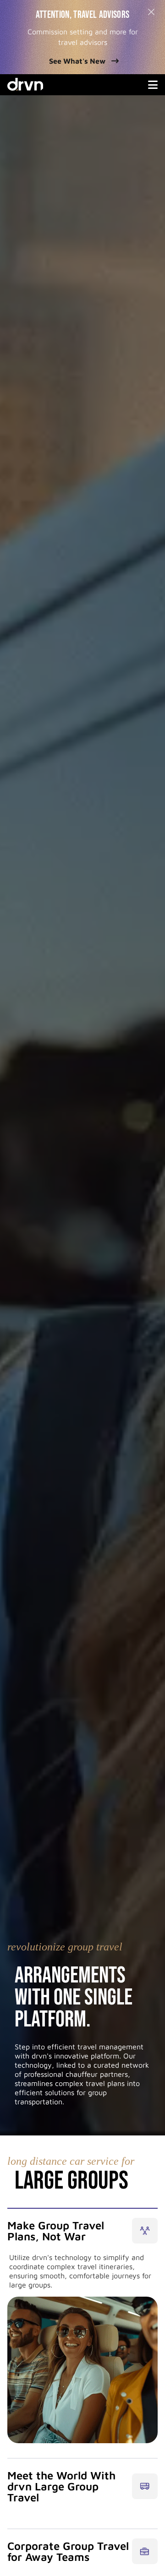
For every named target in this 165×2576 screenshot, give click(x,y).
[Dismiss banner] (151, 12)
